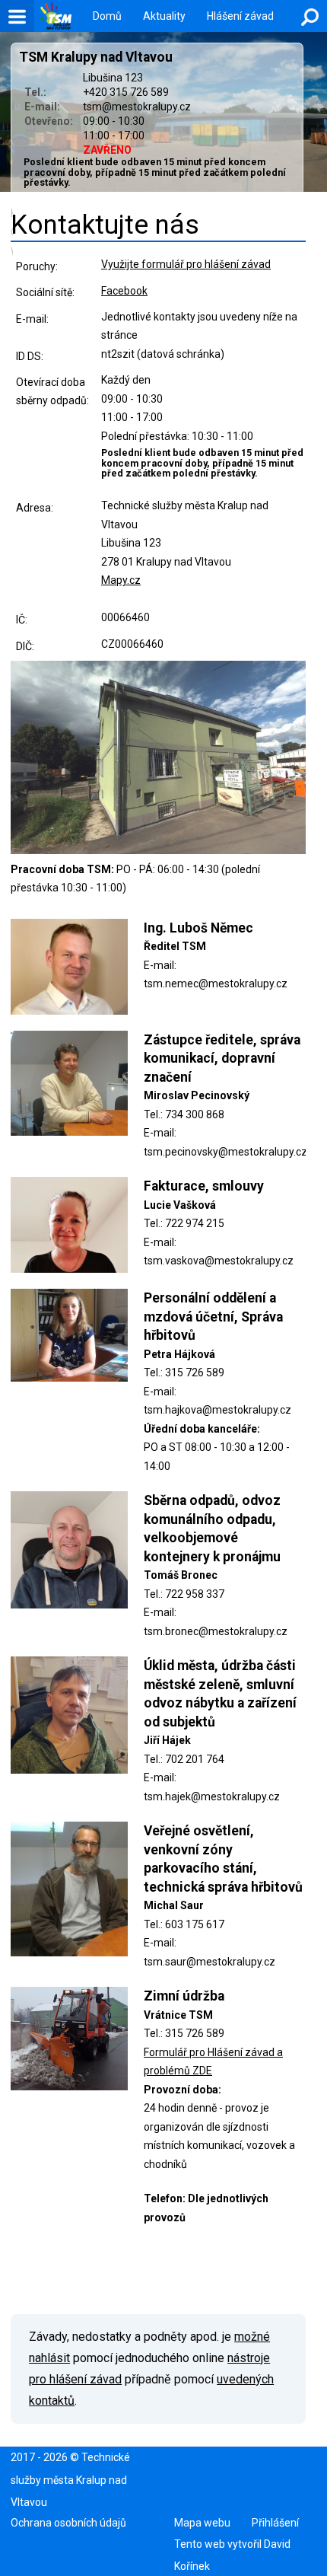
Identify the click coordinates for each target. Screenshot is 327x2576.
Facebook (124, 291)
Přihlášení (275, 2523)
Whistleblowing (12, 252)
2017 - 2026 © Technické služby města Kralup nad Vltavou (70, 2460)
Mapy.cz (121, 580)
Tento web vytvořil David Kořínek (232, 2546)
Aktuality (164, 16)
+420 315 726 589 (126, 92)
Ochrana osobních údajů (68, 2523)
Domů (107, 16)
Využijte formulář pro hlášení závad (186, 264)
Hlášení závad (240, 16)
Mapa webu (202, 2523)
